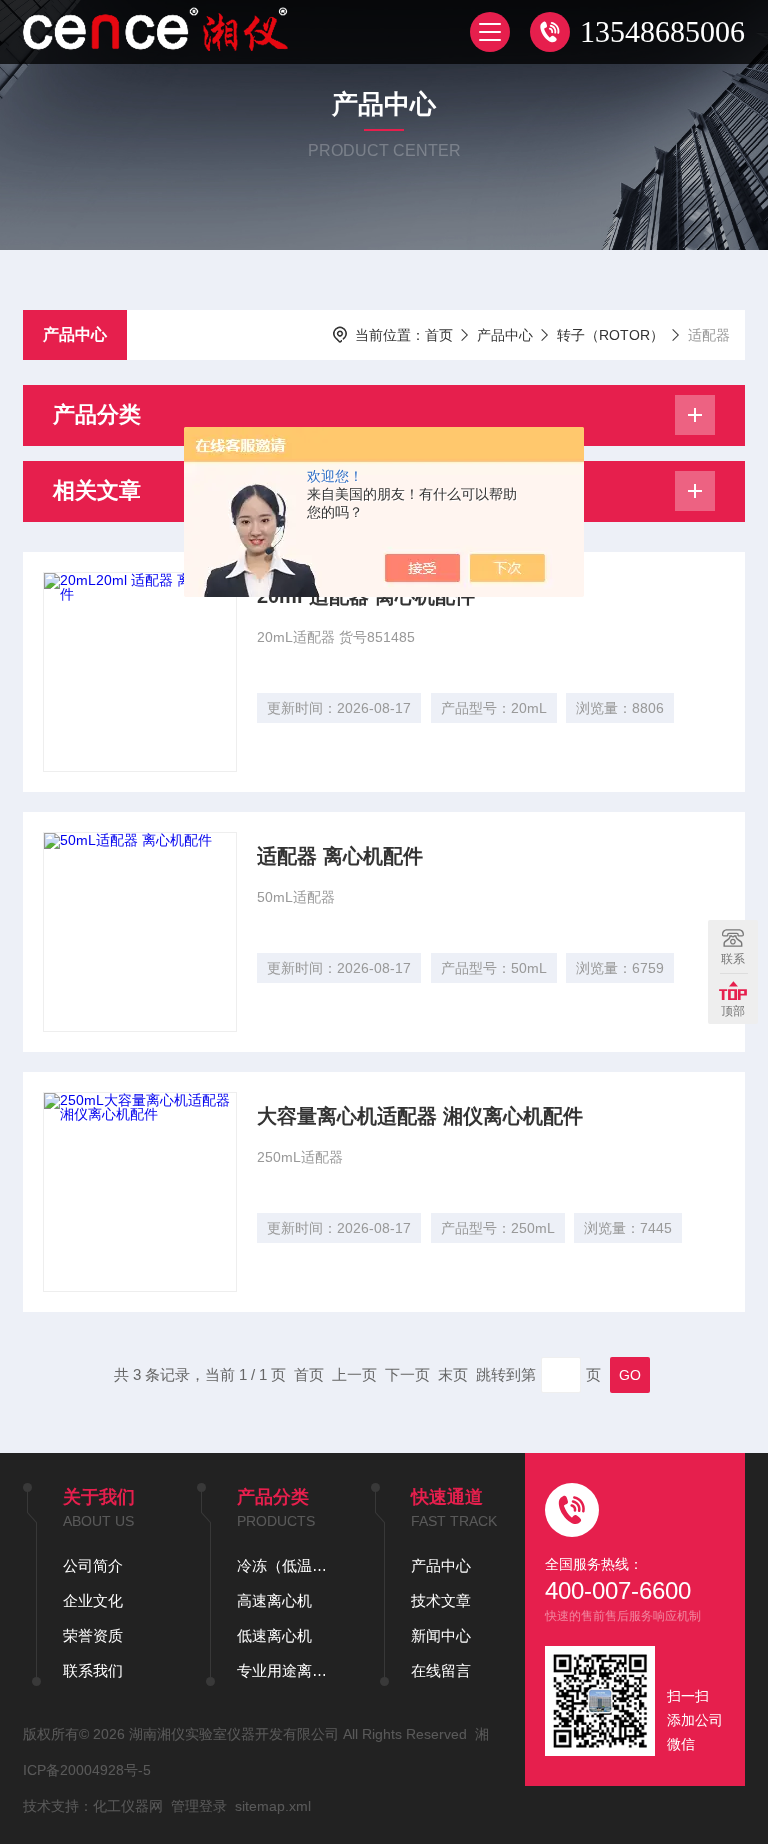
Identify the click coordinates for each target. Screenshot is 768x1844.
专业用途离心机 (284, 1670)
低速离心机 (274, 1635)
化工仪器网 (128, 1806)
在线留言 (441, 1670)
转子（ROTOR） (610, 335)
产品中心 (75, 334)
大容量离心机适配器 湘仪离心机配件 (420, 1116)
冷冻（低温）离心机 (284, 1565)
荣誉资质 (93, 1635)
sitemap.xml (273, 1806)
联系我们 (93, 1670)
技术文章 (441, 1600)
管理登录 (199, 1806)
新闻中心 (441, 1635)
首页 (439, 335)
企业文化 (93, 1600)
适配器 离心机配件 (340, 856)
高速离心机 (274, 1600)
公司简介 (93, 1565)
